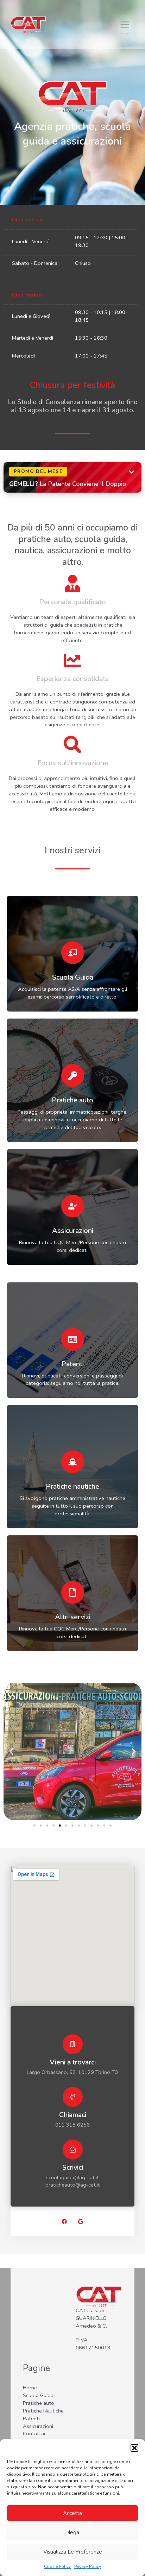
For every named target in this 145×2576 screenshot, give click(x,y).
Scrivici (73, 2167)
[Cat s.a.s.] (28, 24)
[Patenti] (73, 1339)
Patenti (72, 1364)
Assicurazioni (73, 1231)
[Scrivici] (73, 2150)
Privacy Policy (88, 2567)
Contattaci (35, 2434)
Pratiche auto (72, 1100)
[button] (134, 2448)
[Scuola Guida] (73, 953)
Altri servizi (73, 1617)
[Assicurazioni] (73, 1206)
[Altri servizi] (73, 1592)
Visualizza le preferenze (73, 2552)
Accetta (72, 2513)
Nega (73, 2532)
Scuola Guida (73, 977)
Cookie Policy (57, 2567)
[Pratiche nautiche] (73, 1462)
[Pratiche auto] (73, 1076)
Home (30, 2388)
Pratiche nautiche (72, 1486)
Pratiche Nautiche (43, 2411)
